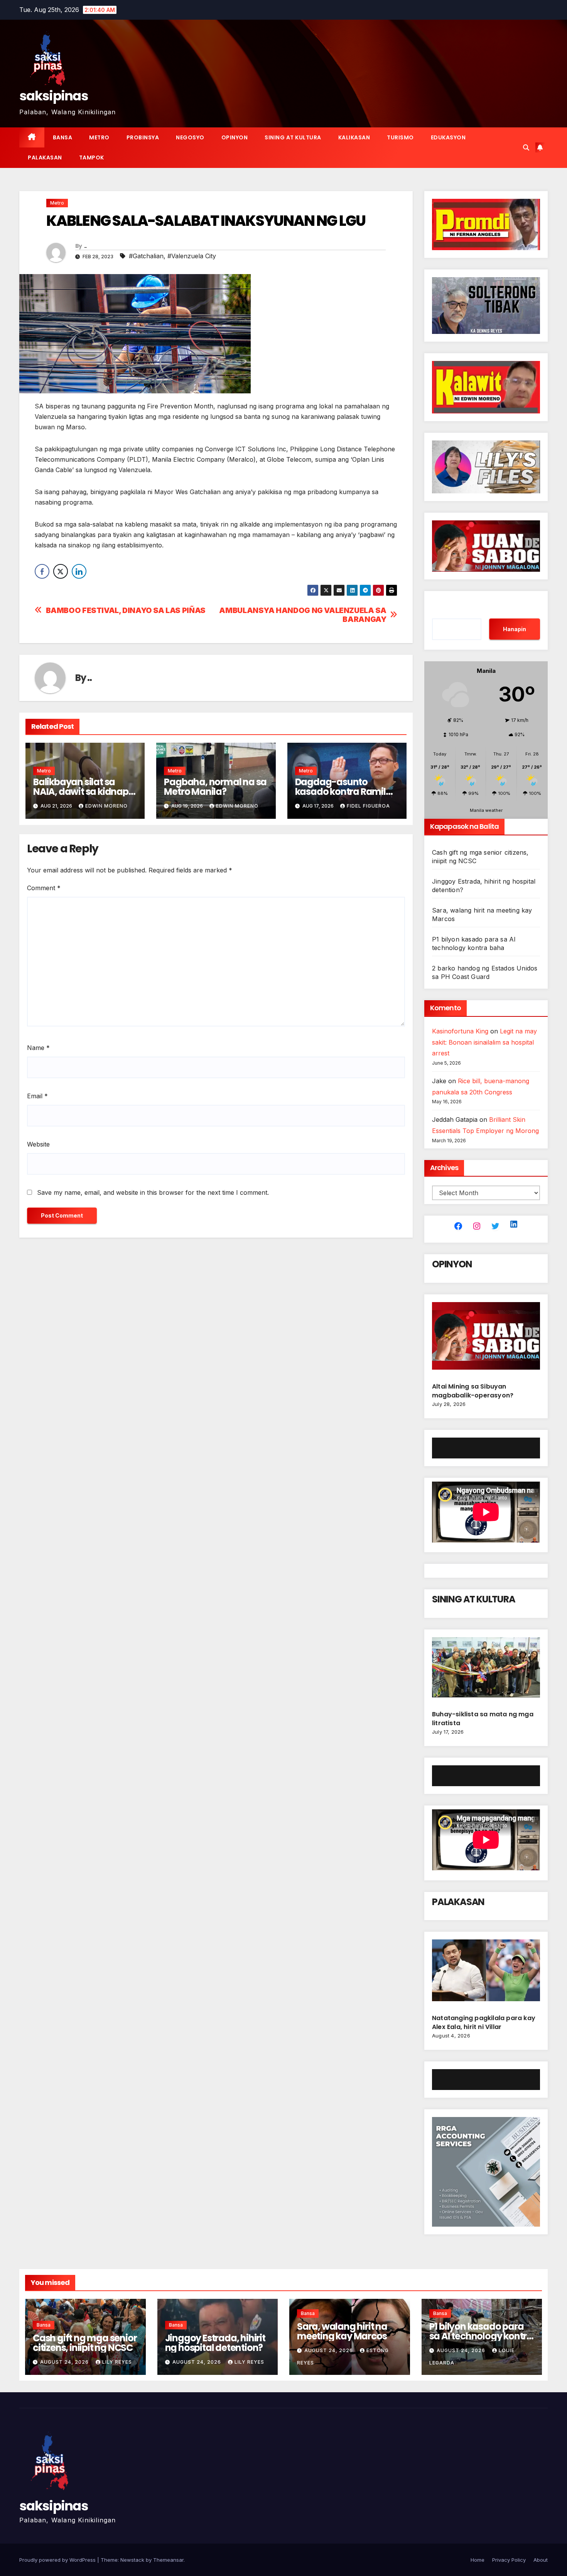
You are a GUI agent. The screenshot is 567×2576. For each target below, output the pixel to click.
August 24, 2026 (65, 2362)
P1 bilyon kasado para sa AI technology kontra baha (481, 2336)
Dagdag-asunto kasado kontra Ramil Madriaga (340, 792)
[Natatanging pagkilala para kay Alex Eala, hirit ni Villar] (486, 1973)
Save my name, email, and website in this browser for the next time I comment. (153, 1192)
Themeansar (168, 2560)
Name (38, 1048)
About (541, 2560)
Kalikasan (354, 137)
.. (85, 246)
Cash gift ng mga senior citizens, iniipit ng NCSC (85, 2343)
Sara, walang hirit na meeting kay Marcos (342, 2331)
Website (38, 1144)
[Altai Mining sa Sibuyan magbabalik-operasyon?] (486, 1339)
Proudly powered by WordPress (58, 2560)
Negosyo (190, 137)
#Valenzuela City (192, 256)
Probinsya (143, 137)
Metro (99, 137)
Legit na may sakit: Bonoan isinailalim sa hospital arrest (484, 1042)
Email (37, 1096)
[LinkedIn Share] (79, 571)
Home (478, 2560)
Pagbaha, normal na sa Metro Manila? (215, 787)
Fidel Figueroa (368, 806)
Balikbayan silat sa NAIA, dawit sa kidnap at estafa (81, 792)
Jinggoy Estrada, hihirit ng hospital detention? (215, 2343)
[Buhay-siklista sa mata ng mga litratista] (486, 1670)
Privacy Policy (509, 2560)
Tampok (92, 158)
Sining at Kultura (293, 137)
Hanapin (515, 629)
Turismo (400, 137)
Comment (44, 888)
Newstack (132, 2560)
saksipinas (54, 96)
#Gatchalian (146, 256)
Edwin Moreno (106, 806)
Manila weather (486, 810)
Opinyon (235, 137)
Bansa (63, 137)
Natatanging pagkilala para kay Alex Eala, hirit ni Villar (484, 2022)
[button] (526, 147)
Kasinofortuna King (460, 1031)
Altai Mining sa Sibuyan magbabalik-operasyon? (473, 1391)
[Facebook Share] (42, 571)
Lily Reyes (117, 2362)
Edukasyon (448, 137)
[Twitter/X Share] (61, 571)
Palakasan (45, 158)
